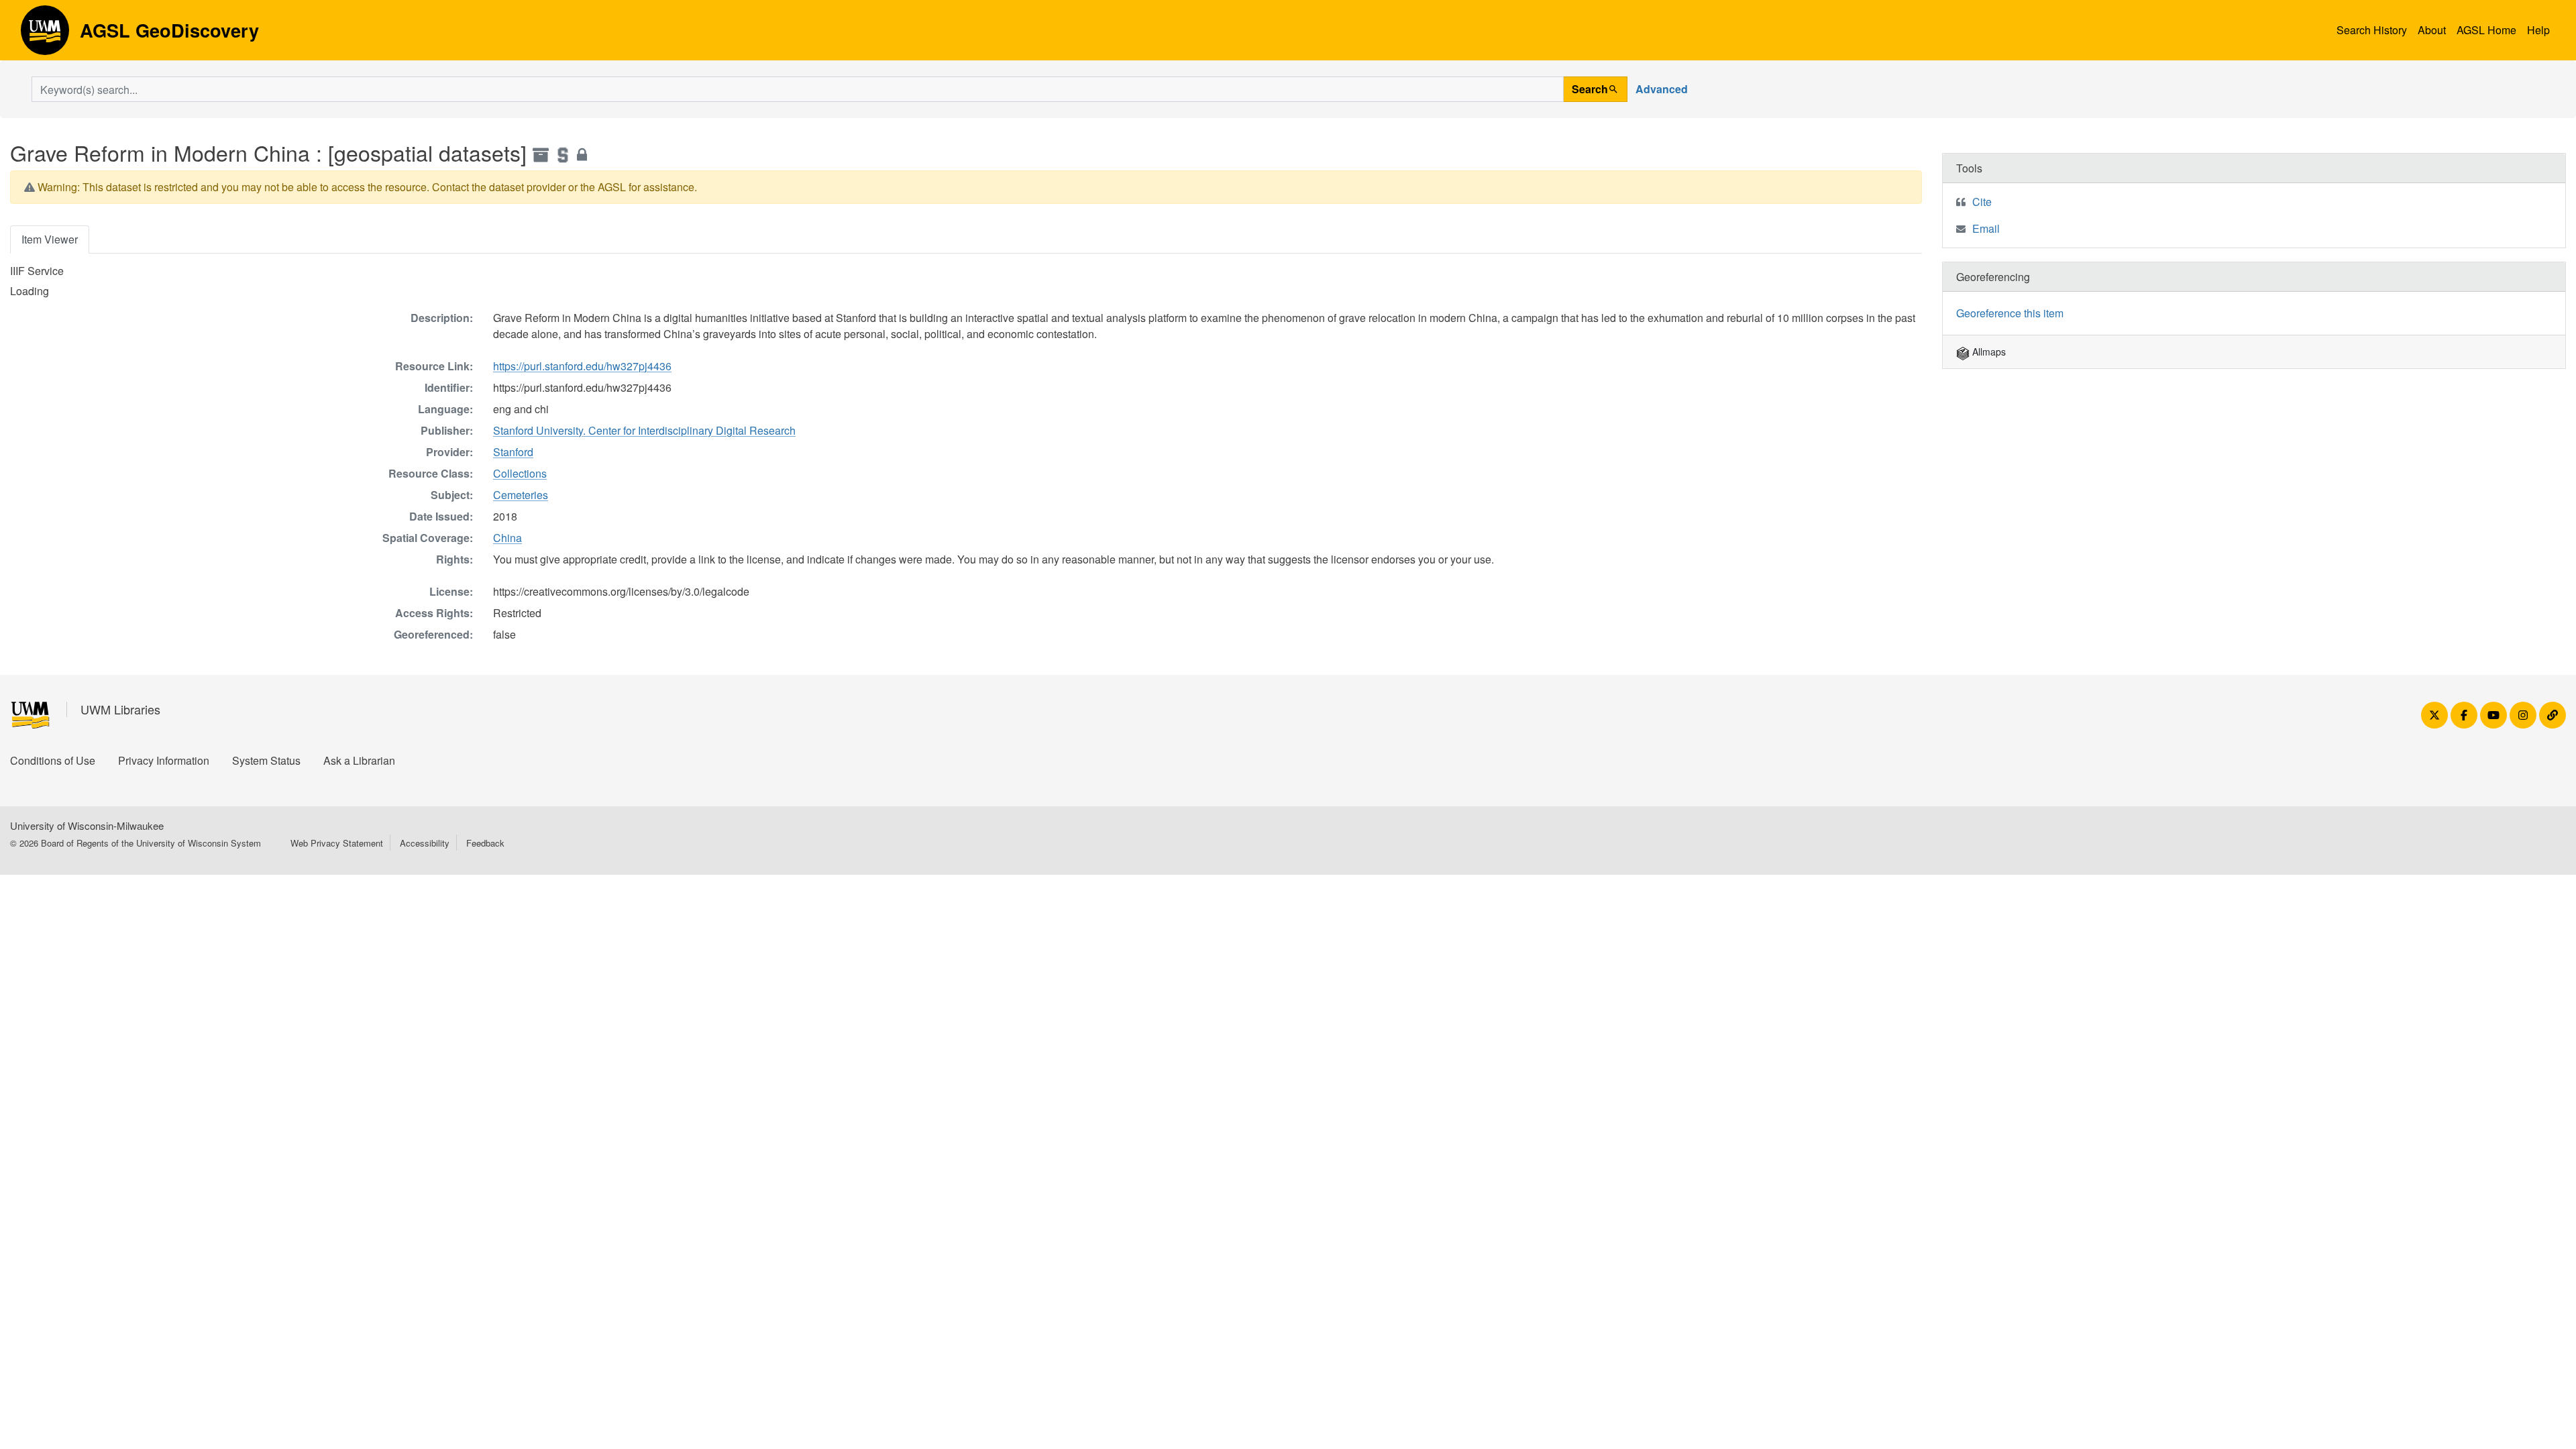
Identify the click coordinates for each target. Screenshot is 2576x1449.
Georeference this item (2010, 313)
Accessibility (425, 843)
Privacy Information (164, 760)
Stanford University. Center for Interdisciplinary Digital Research (644, 430)
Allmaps (1988, 352)
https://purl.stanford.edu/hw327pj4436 (582, 366)
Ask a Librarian (359, 760)
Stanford (513, 452)
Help (2538, 30)
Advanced (1662, 89)
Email (1986, 228)
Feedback (485, 843)
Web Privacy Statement (337, 843)
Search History (2372, 30)
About (2432, 30)
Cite (1982, 202)
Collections (520, 473)
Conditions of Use (53, 760)
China (507, 538)
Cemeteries (521, 495)
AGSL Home (2486, 30)
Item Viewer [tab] (50, 239)
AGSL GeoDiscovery (45, 35)
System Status (266, 760)
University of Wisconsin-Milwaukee (87, 825)
